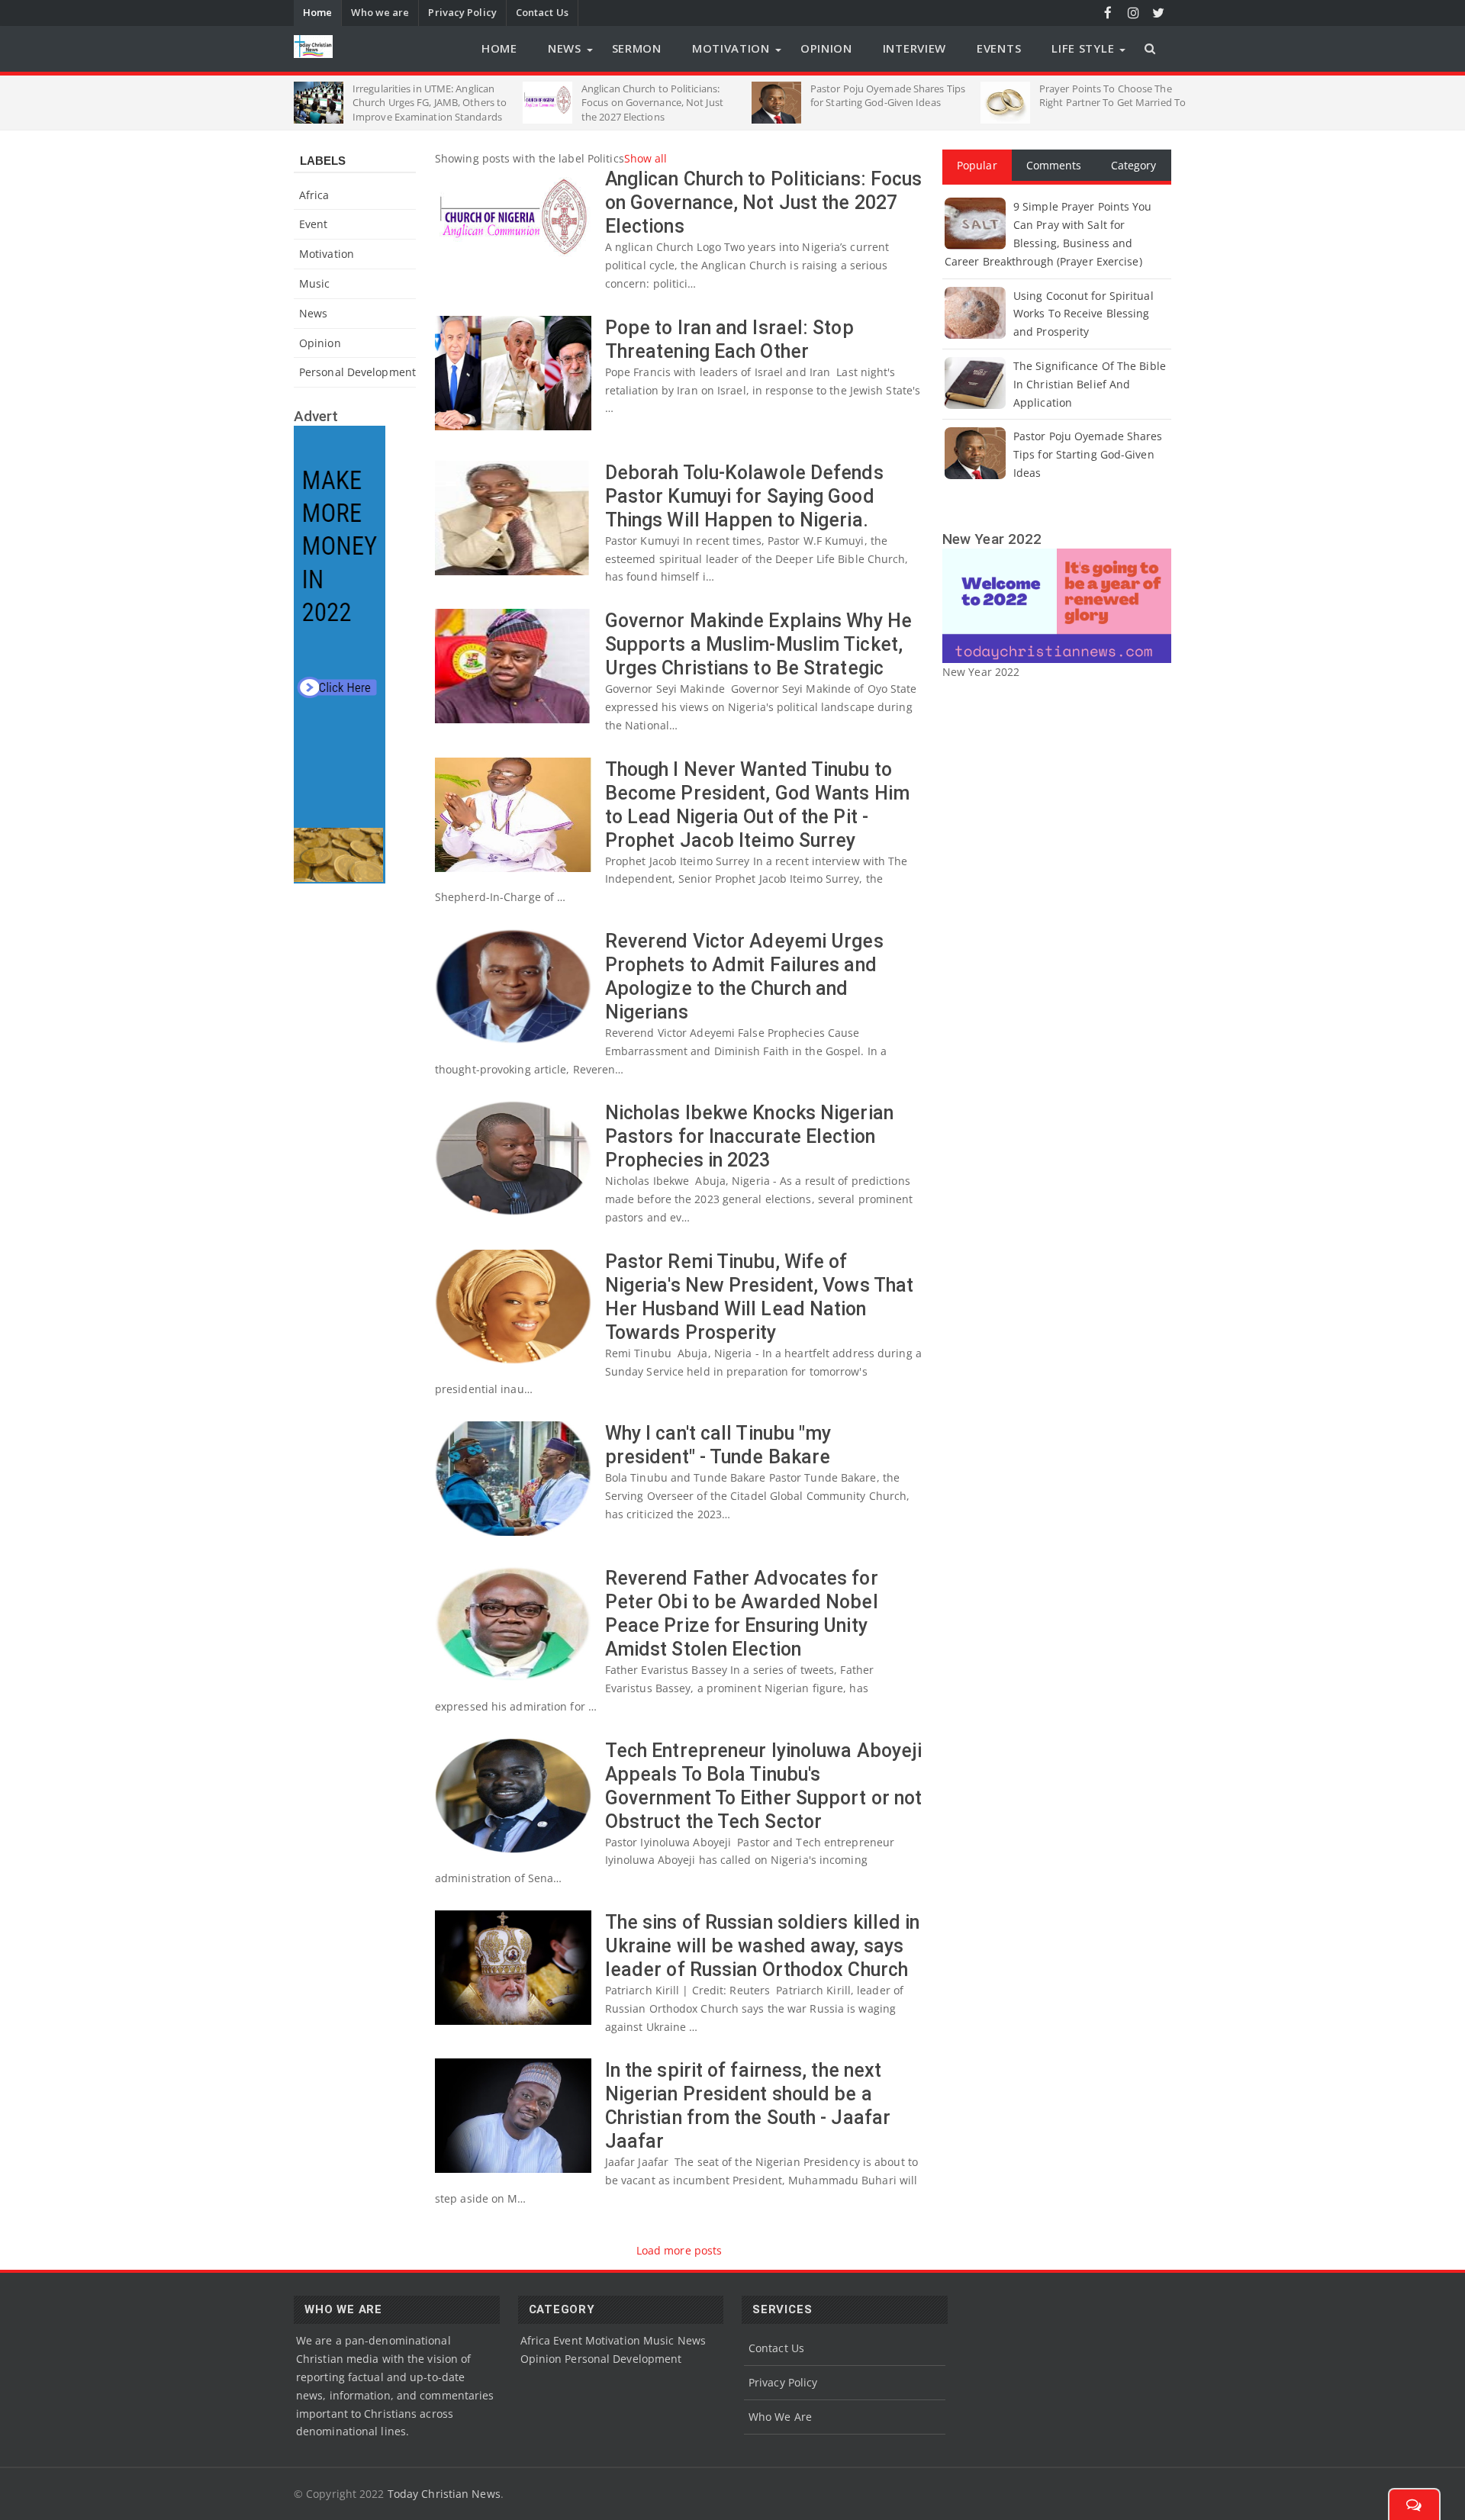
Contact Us (542, 12)
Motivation (731, 48)
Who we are (380, 12)
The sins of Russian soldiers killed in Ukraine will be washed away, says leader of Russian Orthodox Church (763, 1946)
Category (1134, 165)
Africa (314, 195)
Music (315, 283)
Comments (1054, 165)
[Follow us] (1159, 13)
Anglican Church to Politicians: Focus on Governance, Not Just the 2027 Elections (764, 203)
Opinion (826, 48)
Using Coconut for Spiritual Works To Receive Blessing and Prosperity (1083, 314)
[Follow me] (1133, 13)
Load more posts (679, 2250)
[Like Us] (1108, 13)
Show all (646, 158)
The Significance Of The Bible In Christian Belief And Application (1090, 384)
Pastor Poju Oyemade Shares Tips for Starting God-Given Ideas (1088, 454)
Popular (977, 165)
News (565, 48)
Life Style (1083, 48)
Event (314, 224)
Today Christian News (444, 2494)
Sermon (637, 48)
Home (317, 12)
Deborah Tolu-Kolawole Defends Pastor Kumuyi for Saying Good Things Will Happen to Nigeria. (744, 496)
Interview (914, 48)
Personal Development (357, 372)
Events (999, 48)
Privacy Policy (462, 12)
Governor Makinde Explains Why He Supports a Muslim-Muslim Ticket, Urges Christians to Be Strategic (758, 644)
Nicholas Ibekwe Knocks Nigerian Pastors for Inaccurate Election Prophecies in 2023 (749, 1136)
